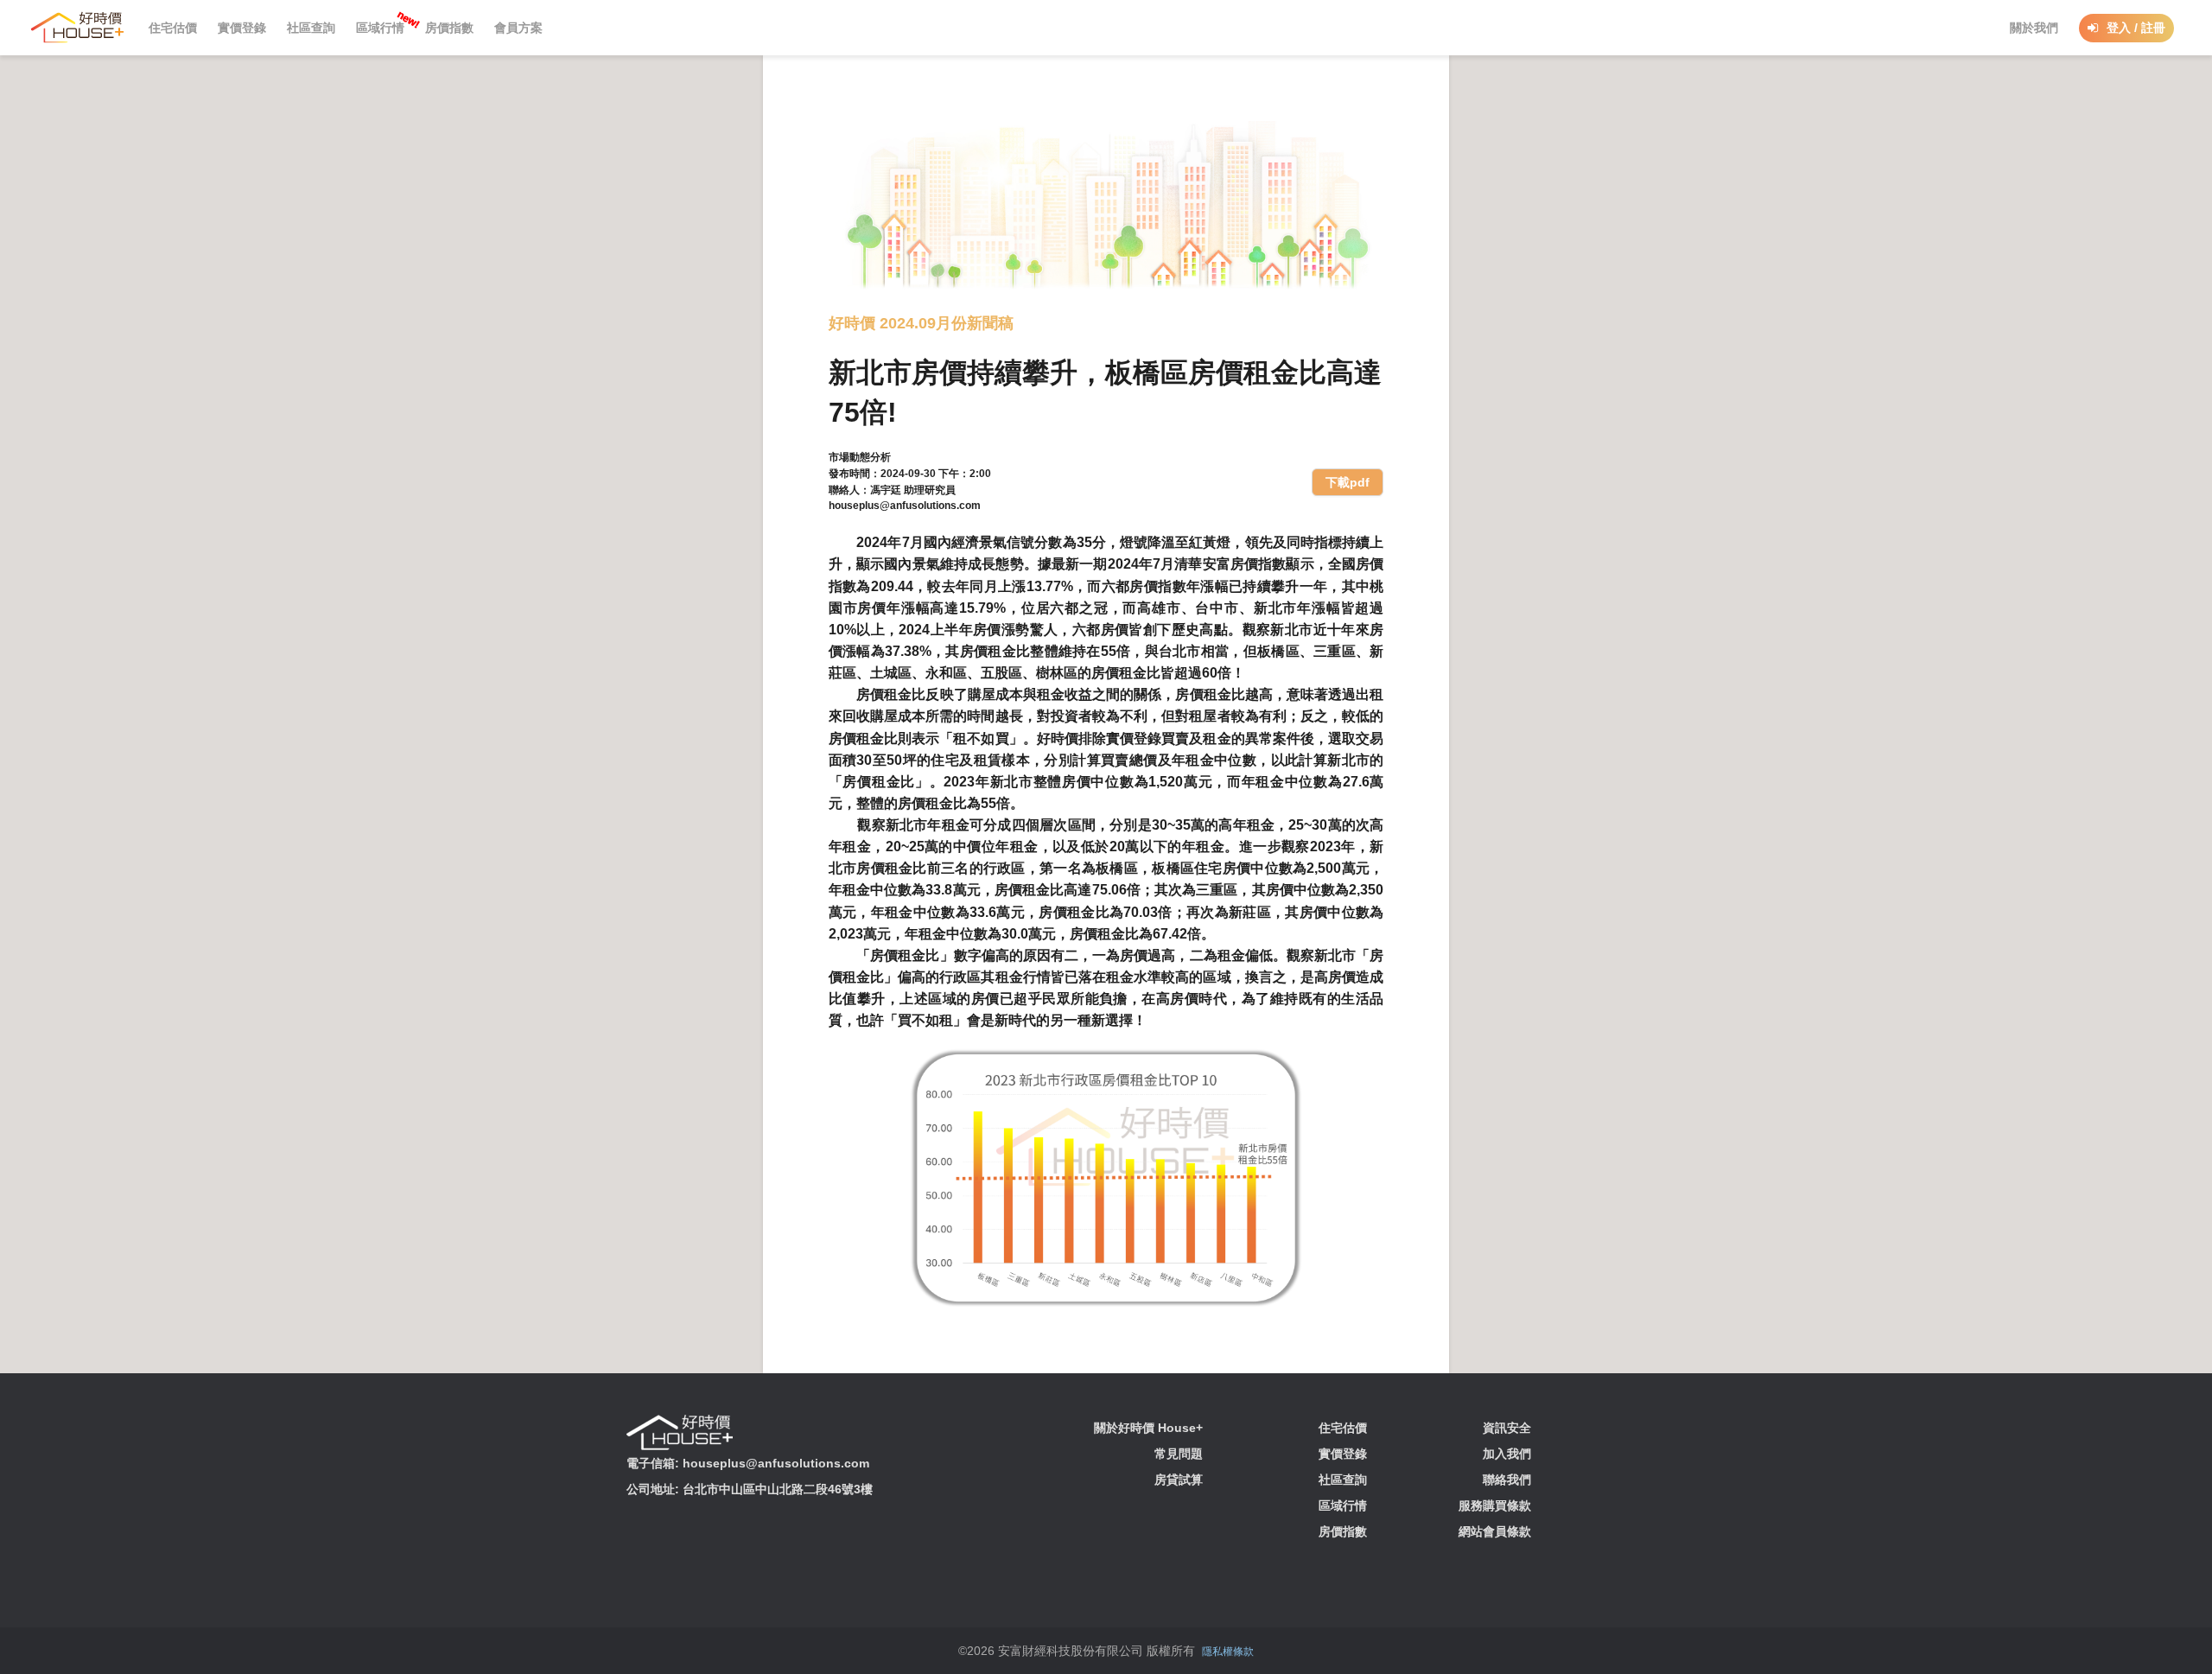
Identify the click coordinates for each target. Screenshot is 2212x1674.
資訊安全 (1507, 1428)
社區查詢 (1343, 1480)
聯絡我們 (1507, 1480)
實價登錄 (1343, 1454)
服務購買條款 (1495, 1505)
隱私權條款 (1228, 1652)
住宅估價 (1343, 1428)
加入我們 (1507, 1454)
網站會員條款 (1495, 1531)
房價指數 (1343, 1531)
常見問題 (1179, 1454)
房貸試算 (1179, 1480)
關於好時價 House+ (1148, 1428)
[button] (83, 27)
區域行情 (1343, 1505)
